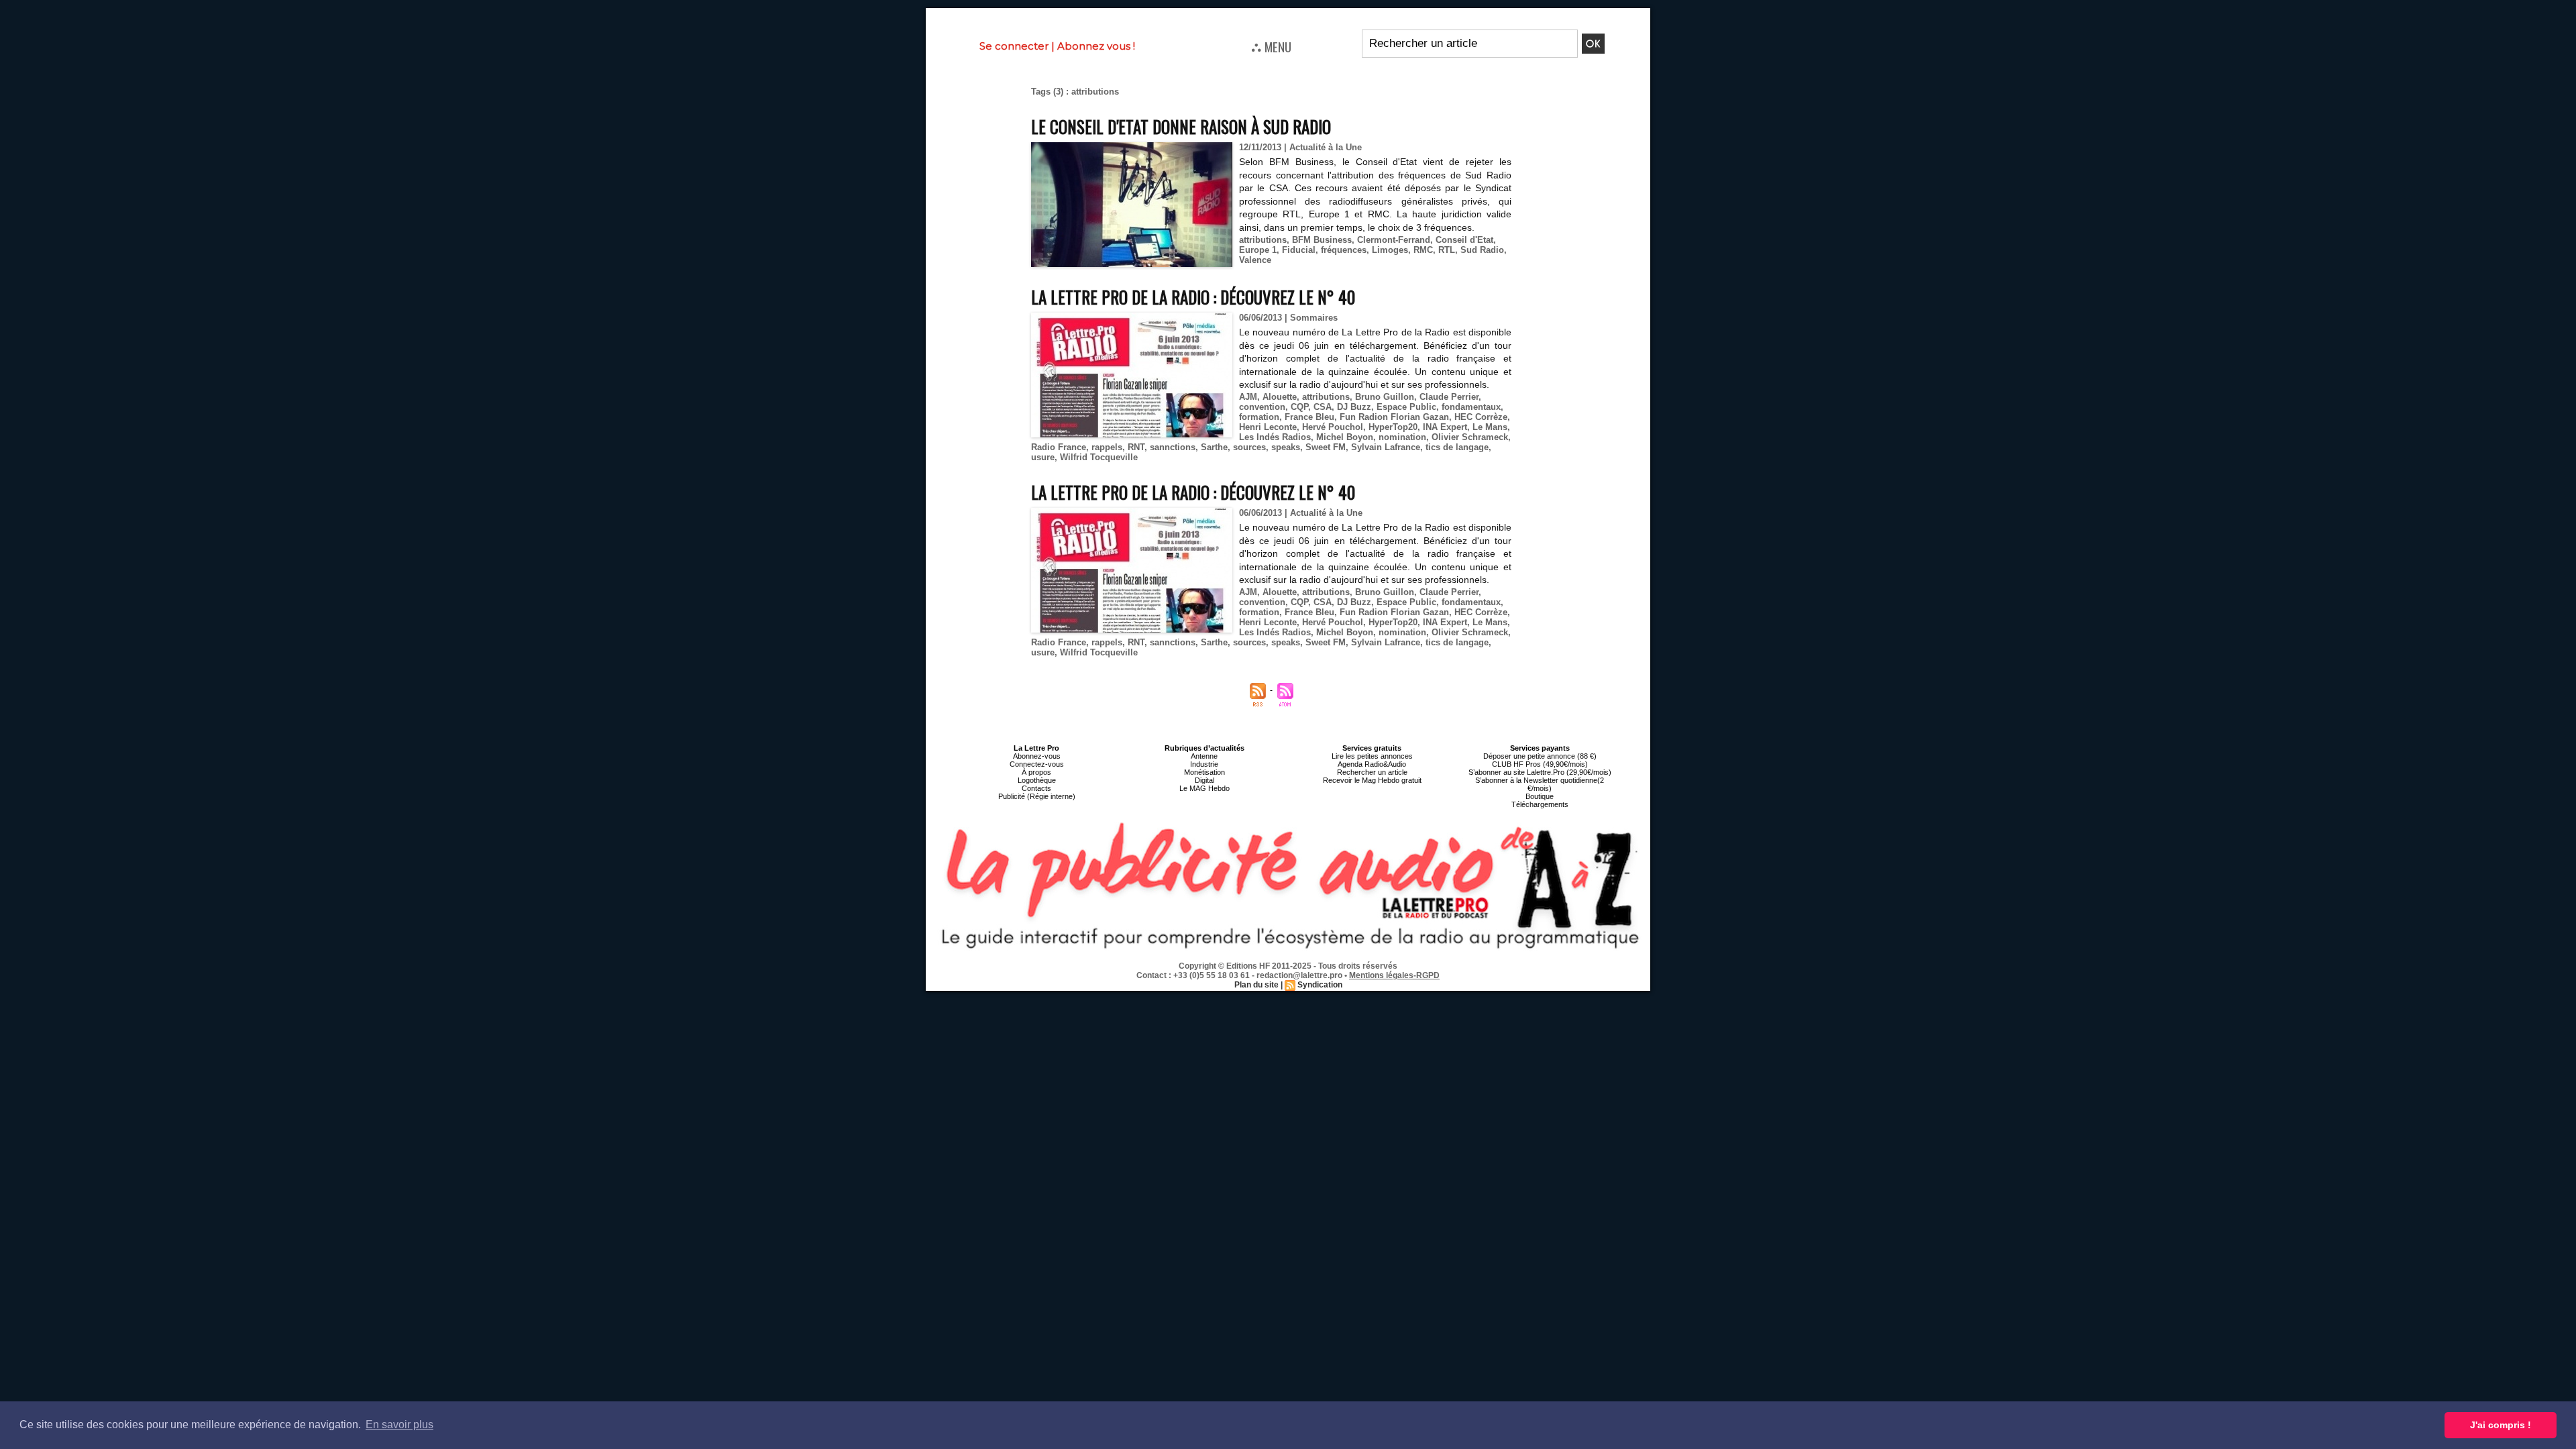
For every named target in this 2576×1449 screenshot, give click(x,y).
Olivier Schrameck (1470, 437)
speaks (1286, 447)
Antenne (1204, 756)
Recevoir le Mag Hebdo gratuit (1372, 780)
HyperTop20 (1393, 427)
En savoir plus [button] (399, 1425)
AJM (1248, 397)
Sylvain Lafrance (1386, 447)
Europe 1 (1258, 250)
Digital (1204, 780)
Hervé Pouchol (1333, 427)
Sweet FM (1326, 447)
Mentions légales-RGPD (1394, 975)
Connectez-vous (1037, 764)
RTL (1447, 250)
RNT (1136, 447)
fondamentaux (1471, 407)
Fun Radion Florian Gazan (1394, 417)
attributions (1263, 240)
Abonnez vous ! (1096, 46)
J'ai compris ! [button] (2501, 1425)
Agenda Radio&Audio (1372, 764)
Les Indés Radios (1275, 437)
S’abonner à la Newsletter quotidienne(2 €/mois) (1540, 784)
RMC (1423, 250)
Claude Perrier (1449, 397)
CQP (1299, 407)
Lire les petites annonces (1372, 756)
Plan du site (1256, 985)
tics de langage (1457, 447)
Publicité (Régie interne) (1037, 796)
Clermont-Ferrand (1394, 240)
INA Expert (1445, 427)
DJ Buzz (1354, 407)
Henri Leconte (1268, 427)
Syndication (1320, 985)
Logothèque (1037, 780)
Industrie (1204, 764)
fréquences (1344, 250)
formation (1259, 417)
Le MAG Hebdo (1204, 788)
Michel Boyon (1345, 437)
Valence (1255, 260)
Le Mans (1490, 427)
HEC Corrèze (1481, 417)
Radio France (1059, 447)
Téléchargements (1540, 804)
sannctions (1173, 447)
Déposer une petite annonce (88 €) (1540, 756)
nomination (1402, 437)
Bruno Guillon (1385, 397)
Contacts (1036, 788)
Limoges (1390, 250)
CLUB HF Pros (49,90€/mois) (1540, 764)
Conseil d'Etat (1464, 240)
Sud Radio (1482, 250)
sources (1249, 447)
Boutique (1540, 796)
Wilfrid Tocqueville (1099, 457)
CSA (1323, 407)
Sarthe (1214, 447)
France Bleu (1309, 417)
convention (1262, 407)
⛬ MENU (1271, 46)
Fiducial (1299, 250)
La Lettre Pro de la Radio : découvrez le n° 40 (1193, 297)
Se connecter (1014, 46)
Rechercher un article (1372, 772)
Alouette (1280, 397)
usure (1043, 457)
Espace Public (1406, 407)
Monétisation (1204, 772)
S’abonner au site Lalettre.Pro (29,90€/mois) (1540, 772)
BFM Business (1322, 240)
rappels (1107, 447)
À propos (1036, 772)
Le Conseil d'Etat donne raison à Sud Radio (1181, 126)
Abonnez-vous (1037, 756)
